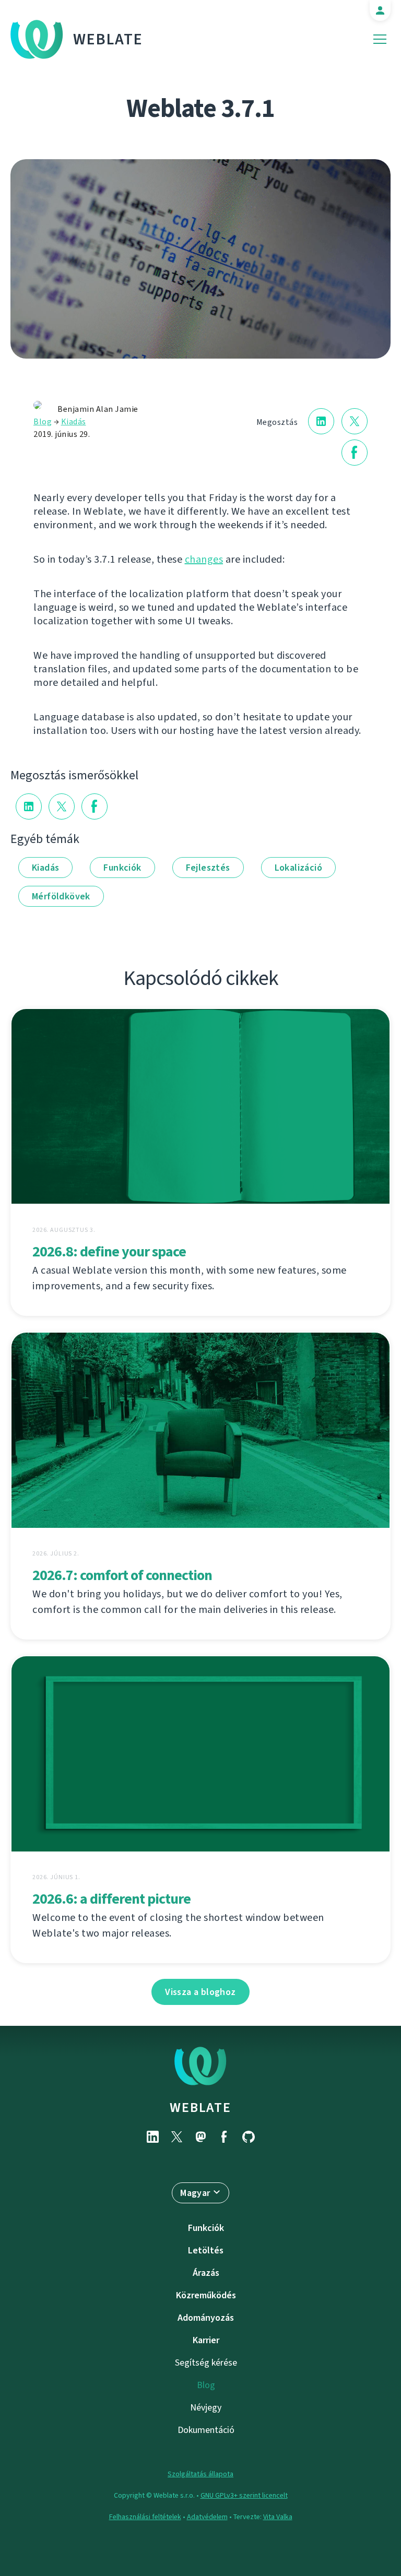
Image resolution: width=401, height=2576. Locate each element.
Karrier (206, 2340)
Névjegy (206, 2407)
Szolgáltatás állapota (200, 2474)
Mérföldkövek (61, 896)
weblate (200, 2107)
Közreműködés (206, 2295)
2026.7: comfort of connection (122, 1575)
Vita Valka (278, 2517)
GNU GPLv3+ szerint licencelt (244, 2495)
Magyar (195, 2193)
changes (204, 559)
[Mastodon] (200, 2137)
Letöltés (206, 2250)
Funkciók (122, 868)
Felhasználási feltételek (145, 2517)
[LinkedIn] (152, 2137)
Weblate (108, 39)
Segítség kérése (206, 2363)
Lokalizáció (298, 868)
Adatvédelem (207, 2517)
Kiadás (74, 422)
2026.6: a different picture (111, 1899)
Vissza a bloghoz (200, 1992)
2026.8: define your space (109, 1251)
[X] (176, 2137)
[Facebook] (225, 2137)
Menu (380, 39)
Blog (43, 422)
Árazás (206, 2273)
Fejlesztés (208, 868)
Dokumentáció (206, 2430)
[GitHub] (249, 2137)
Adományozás (206, 2318)
